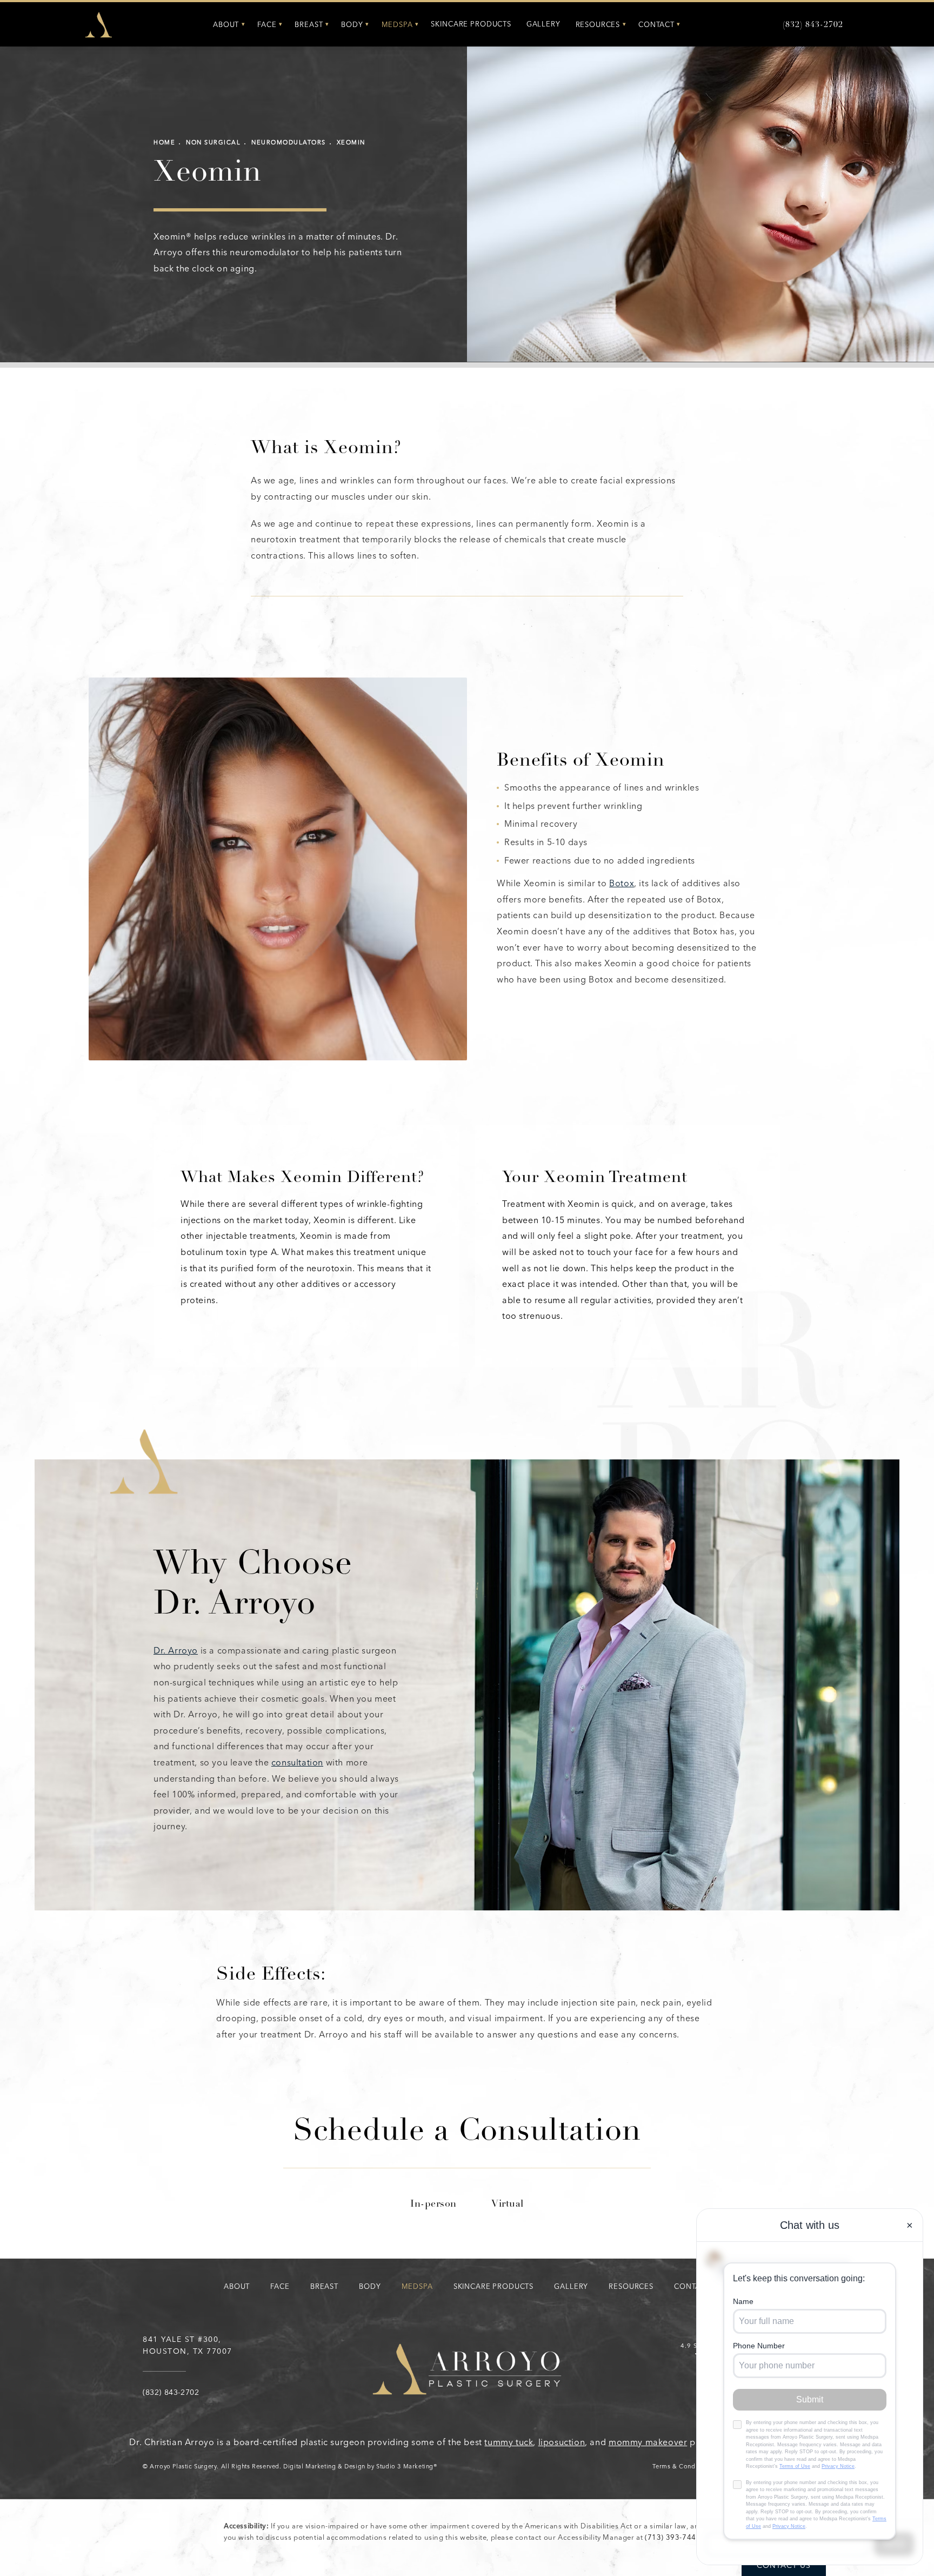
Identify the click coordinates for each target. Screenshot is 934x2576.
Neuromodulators (289, 142)
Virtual (508, 2205)
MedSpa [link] (397, 25)
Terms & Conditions (682, 2467)
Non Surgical (213, 142)
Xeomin (351, 142)
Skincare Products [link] (471, 24)
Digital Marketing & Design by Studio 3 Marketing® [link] (360, 2467)
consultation (297, 1762)
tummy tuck (509, 2442)
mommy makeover (648, 2442)
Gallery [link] (543, 24)
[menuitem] (228, 25)
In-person (433, 2205)
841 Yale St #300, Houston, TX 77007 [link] (188, 2345)
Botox (622, 883)
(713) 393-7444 (673, 2537)
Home (164, 142)
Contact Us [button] (784, 2565)
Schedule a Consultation (467, 2133)
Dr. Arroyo (176, 1651)
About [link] (226, 25)
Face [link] (267, 25)
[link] (813, 25)
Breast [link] (309, 25)
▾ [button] (243, 24)
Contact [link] (656, 25)
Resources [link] (598, 25)
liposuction (562, 2442)
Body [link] (352, 25)
